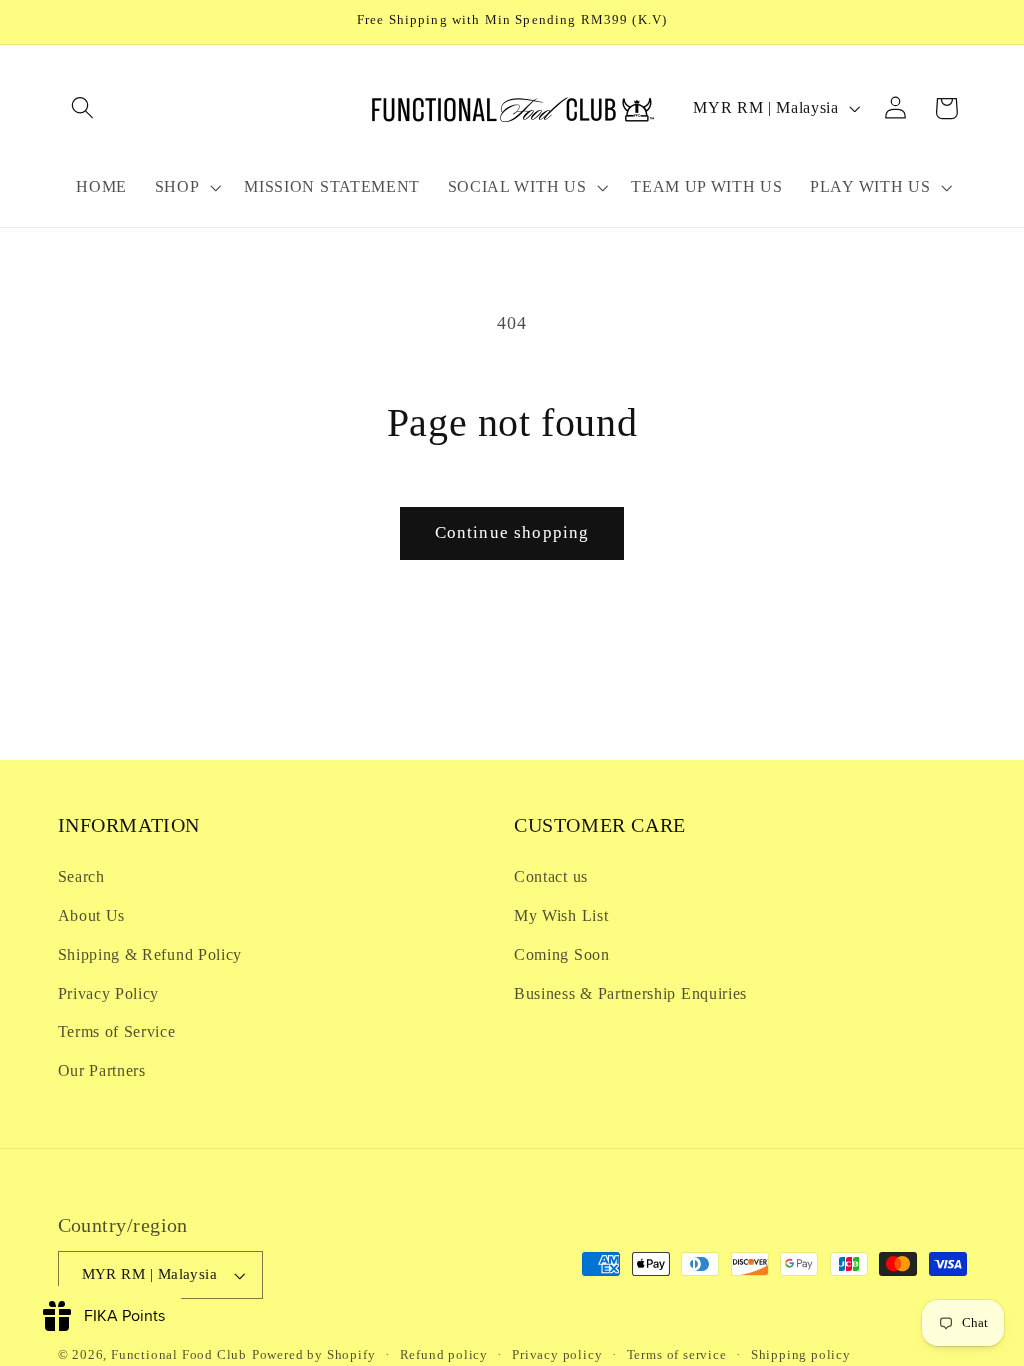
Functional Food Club (179, 1355)
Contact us (551, 876)
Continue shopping (512, 532)
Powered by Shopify (314, 1355)
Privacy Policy (109, 993)
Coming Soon (562, 954)
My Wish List (561, 915)
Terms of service (677, 1355)
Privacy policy (557, 1355)
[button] (83, 108)
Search (81, 876)
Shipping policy (801, 1355)
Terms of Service (117, 1031)
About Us (92, 915)
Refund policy (444, 1355)
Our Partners (102, 1070)
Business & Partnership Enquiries (630, 993)
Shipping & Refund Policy (150, 954)
